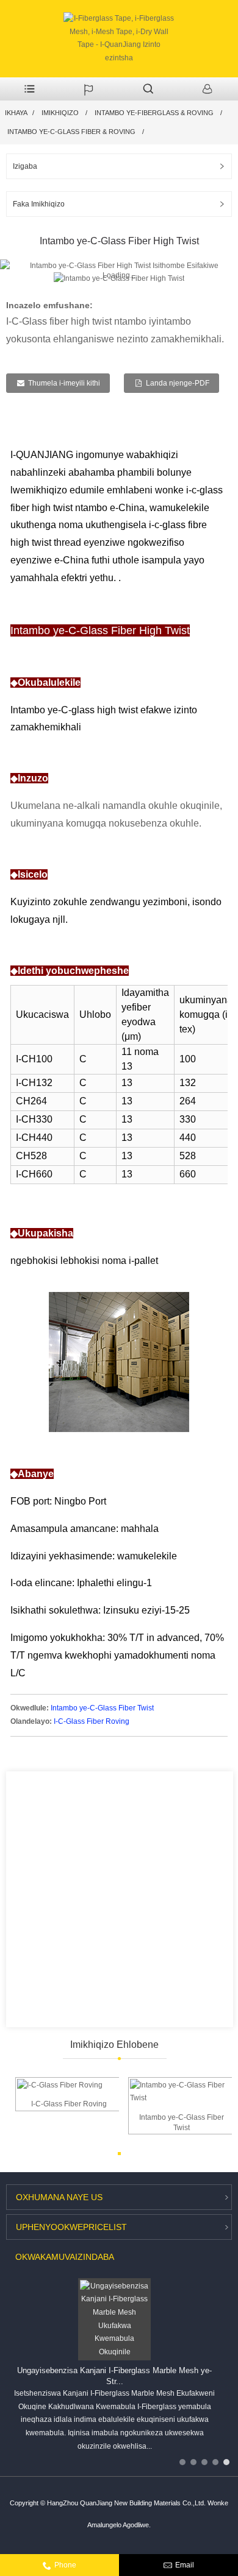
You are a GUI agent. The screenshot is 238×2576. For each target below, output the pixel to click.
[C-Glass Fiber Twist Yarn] (182, 2091)
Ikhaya (16, 113)
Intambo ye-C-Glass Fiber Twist (102, 1708)
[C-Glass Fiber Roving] (60, 2085)
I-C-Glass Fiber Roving (92, 1721)
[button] (221, 279)
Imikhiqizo (60, 113)
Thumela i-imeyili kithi (64, 383)
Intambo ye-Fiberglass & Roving (154, 113)
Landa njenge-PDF (178, 383)
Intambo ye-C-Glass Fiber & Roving (71, 132)
